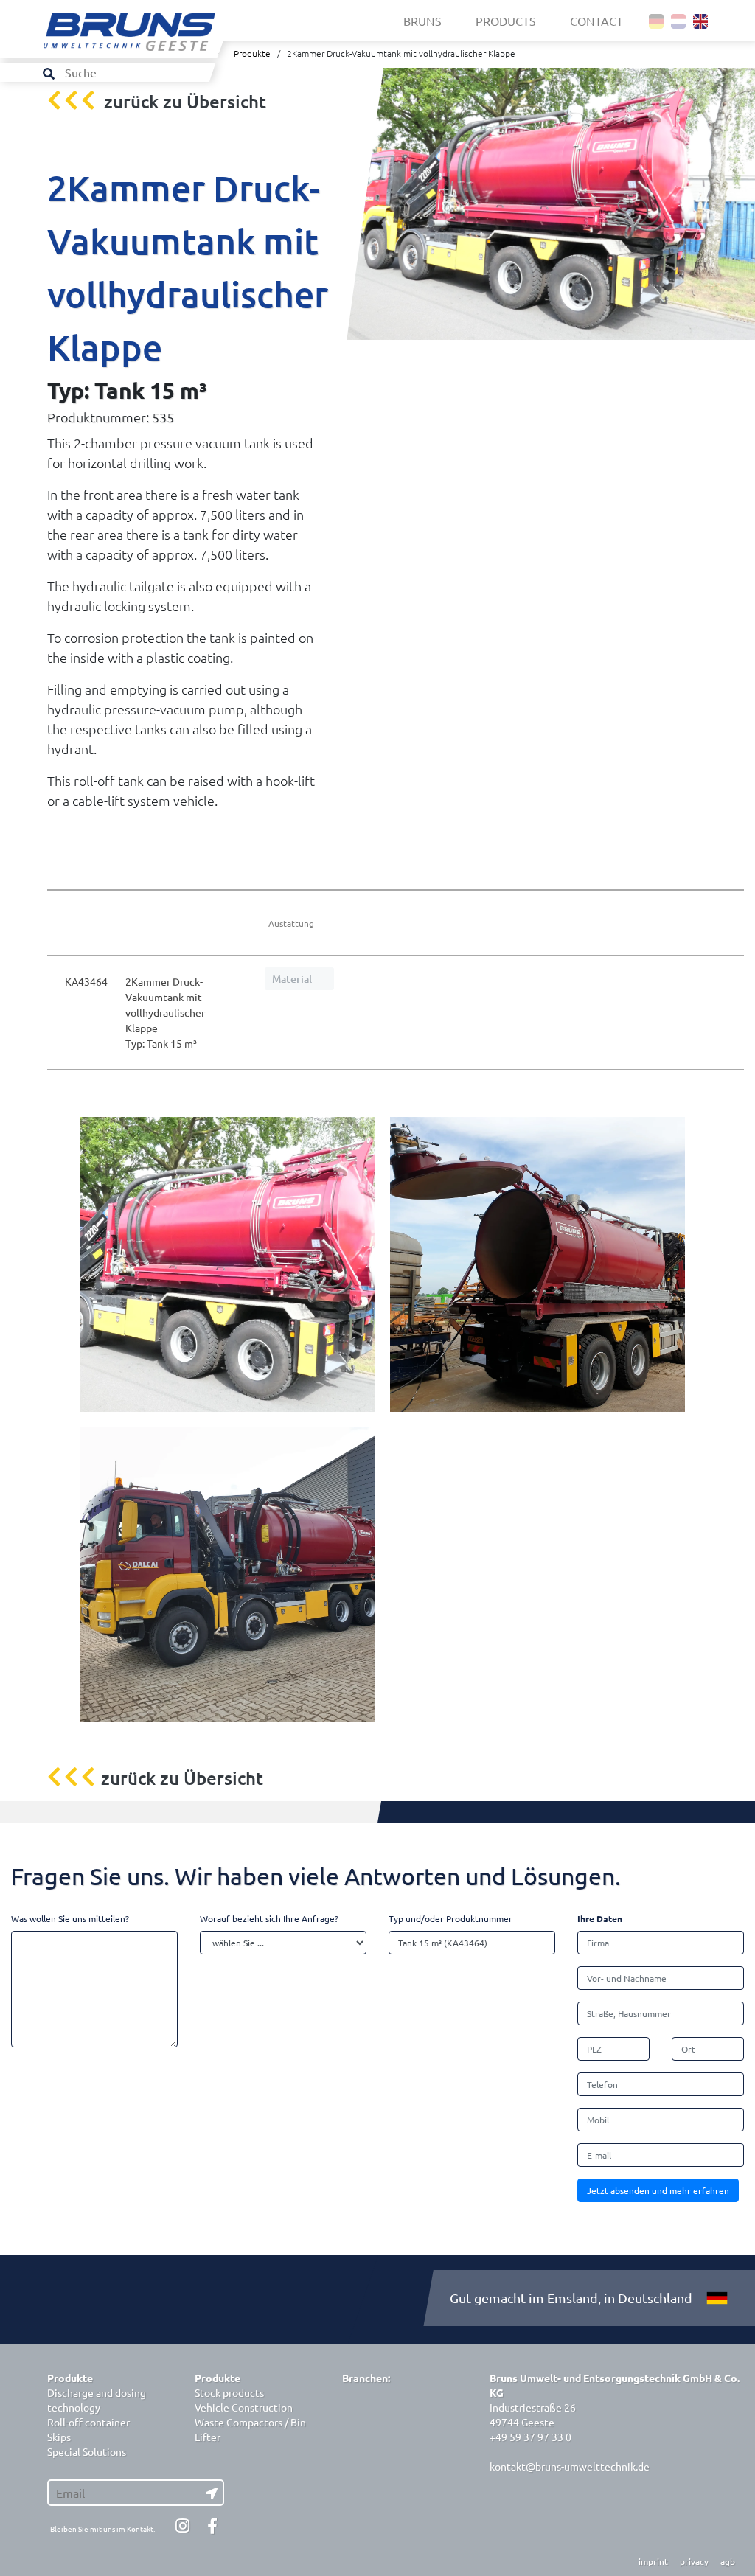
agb (728, 2561)
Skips (59, 2437)
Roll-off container (88, 2422)
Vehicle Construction (244, 2407)
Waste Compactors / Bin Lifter (250, 2429)
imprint (653, 2561)
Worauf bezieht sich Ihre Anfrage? (269, 1918)
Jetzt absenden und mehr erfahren (658, 2190)
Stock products (229, 2392)
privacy (694, 2561)
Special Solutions (87, 2451)
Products (506, 21)
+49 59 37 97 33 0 (530, 2437)
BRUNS (422, 21)
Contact (596, 21)
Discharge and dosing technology (97, 2400)
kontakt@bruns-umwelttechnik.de (570, 2466)
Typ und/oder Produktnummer (450, 1918)
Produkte (252, 53)
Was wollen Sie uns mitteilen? (70, 1918)
